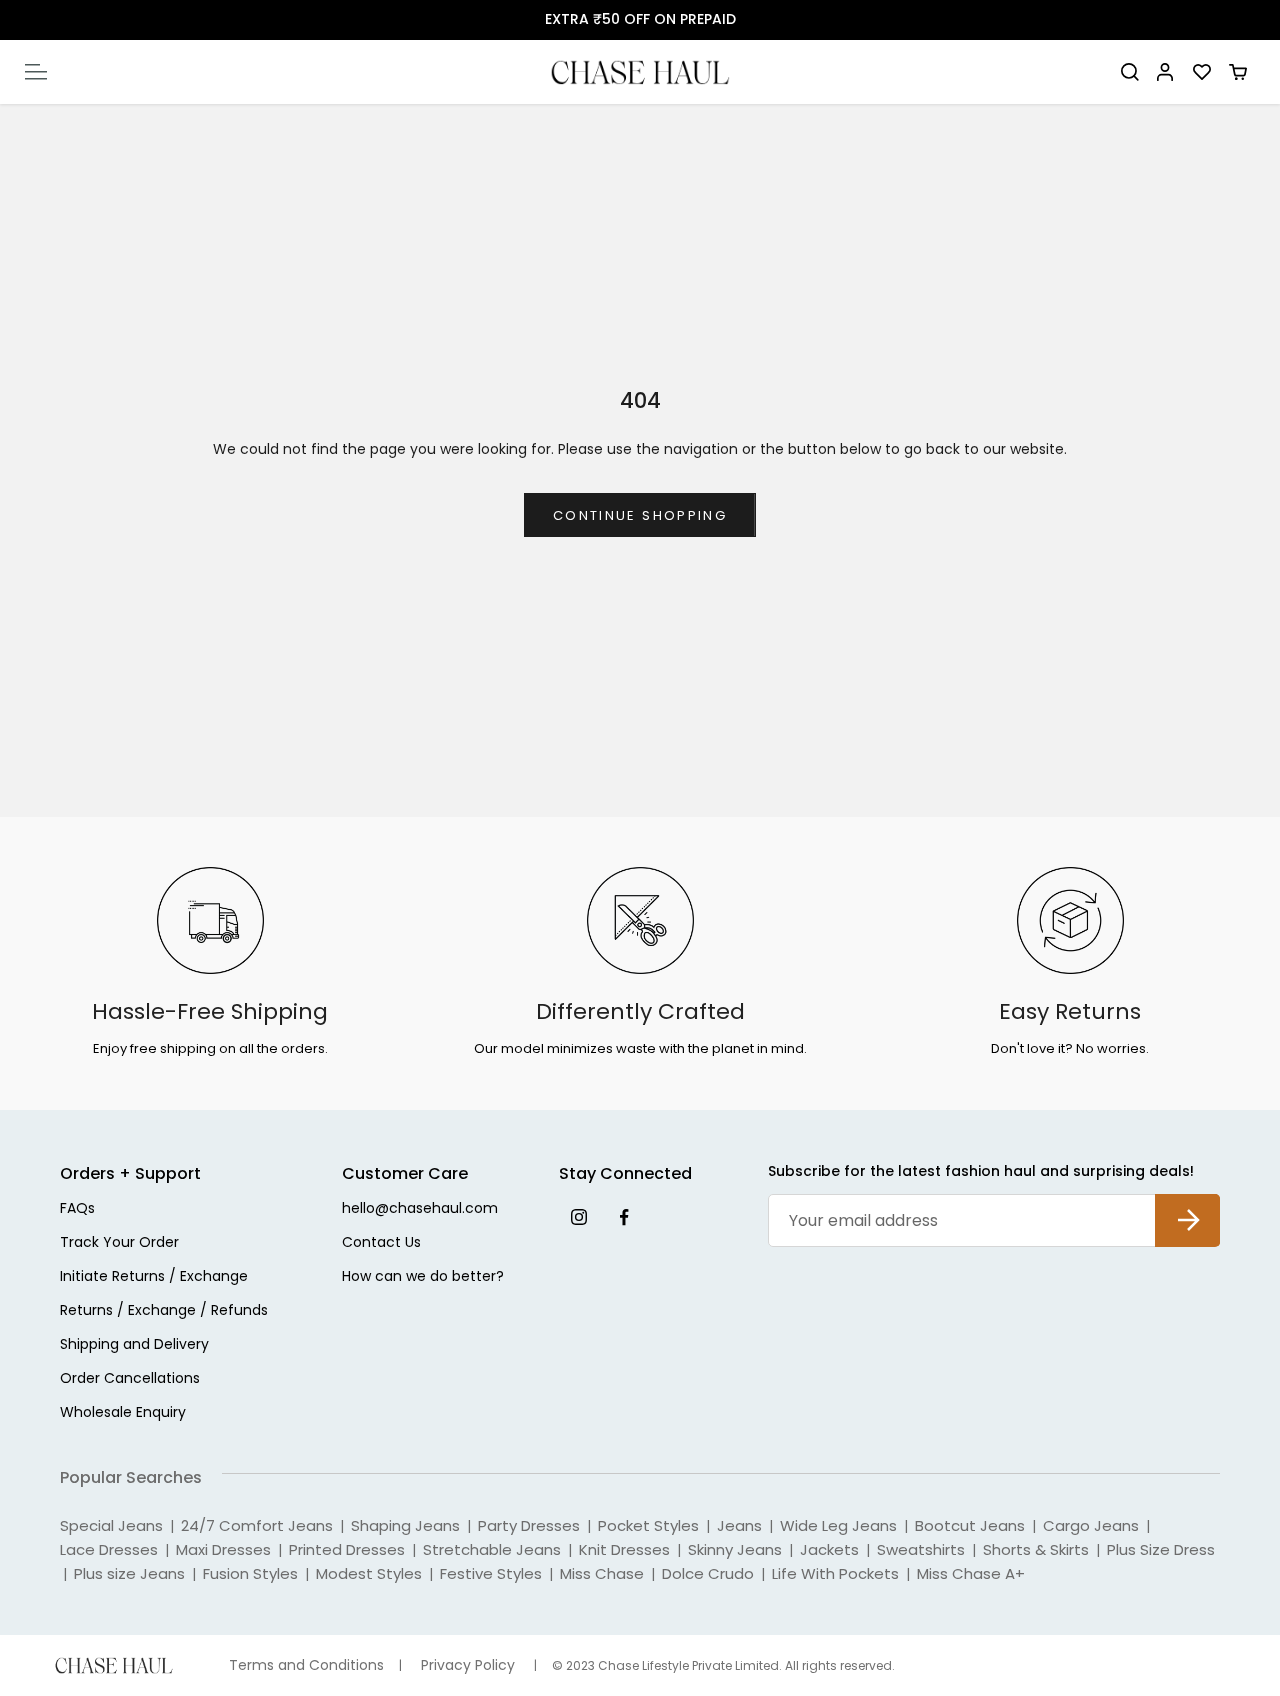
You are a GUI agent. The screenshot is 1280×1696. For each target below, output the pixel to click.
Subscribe (1187, 1204)
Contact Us (381, 1243)
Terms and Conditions (306, 1665)
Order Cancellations (130, 1379)
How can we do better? (423, 1277)
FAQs (77, 1209)
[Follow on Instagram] (578, 1216)
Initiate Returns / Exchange (154, 1277)
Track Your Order (119, 1243)
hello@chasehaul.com (420, 1209)
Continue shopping (640, 515)
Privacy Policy (468, 1665)
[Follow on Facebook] (623, 1216)
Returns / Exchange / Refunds (164, 1311)
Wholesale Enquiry (123, 1413)
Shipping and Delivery (134, 1345)
